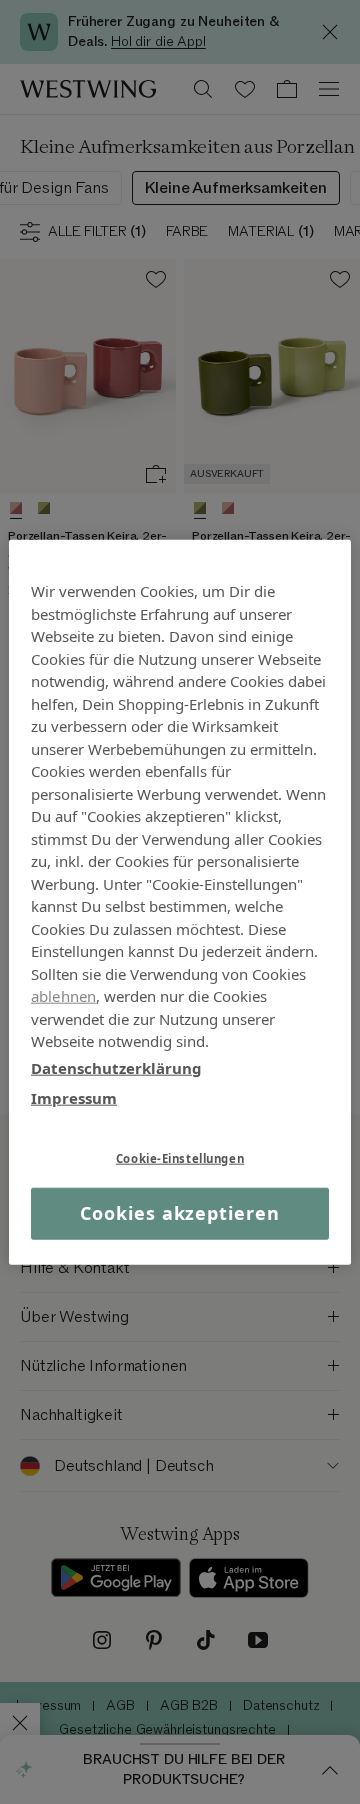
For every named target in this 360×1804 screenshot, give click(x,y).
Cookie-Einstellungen (180, 1157)
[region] (180, 902)
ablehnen (63, 996)
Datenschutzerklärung (116, 1067)
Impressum (74, 1098)
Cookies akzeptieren (179, 1213)
